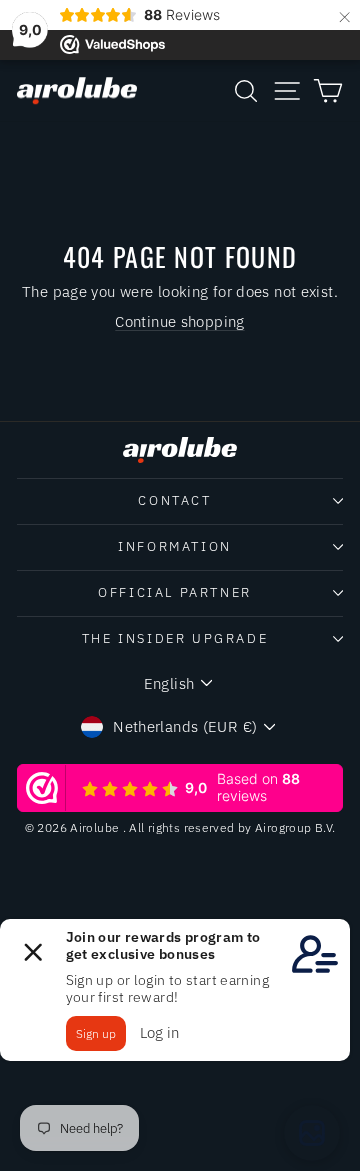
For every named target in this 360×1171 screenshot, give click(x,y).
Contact (174, 500)
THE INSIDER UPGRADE (175, 638)
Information (175, 546)
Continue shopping (179, 321)
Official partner (175, 592)
